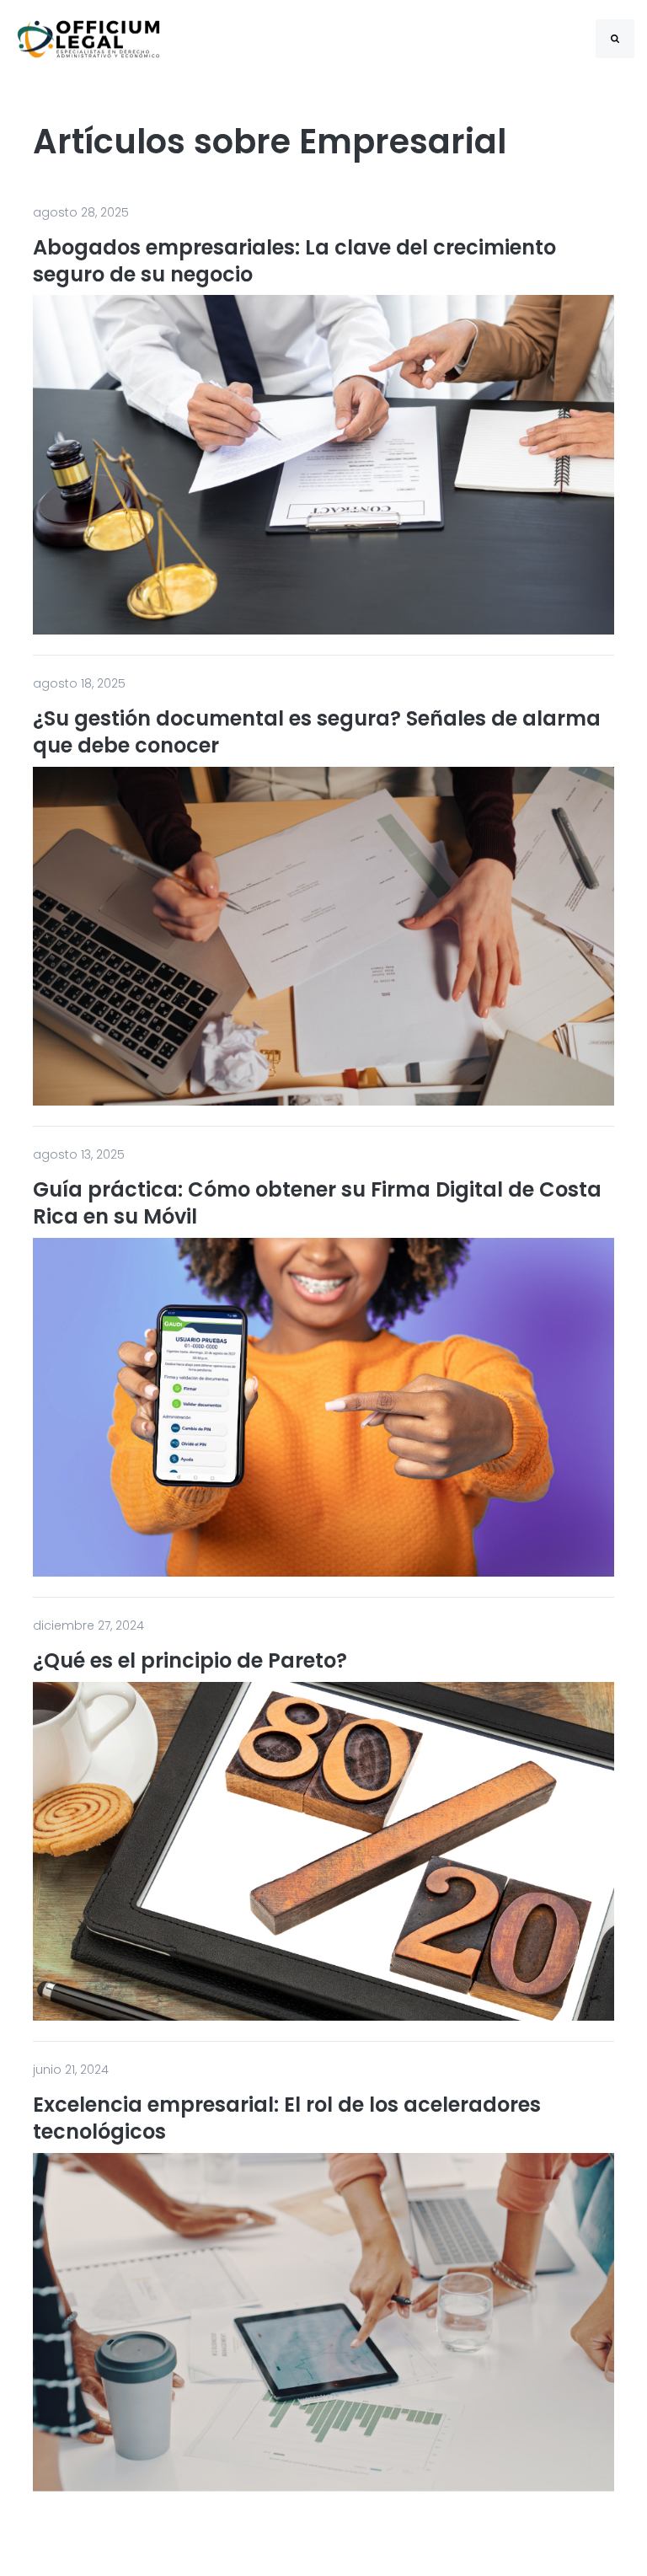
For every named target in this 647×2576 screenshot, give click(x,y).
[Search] (615, 39)
